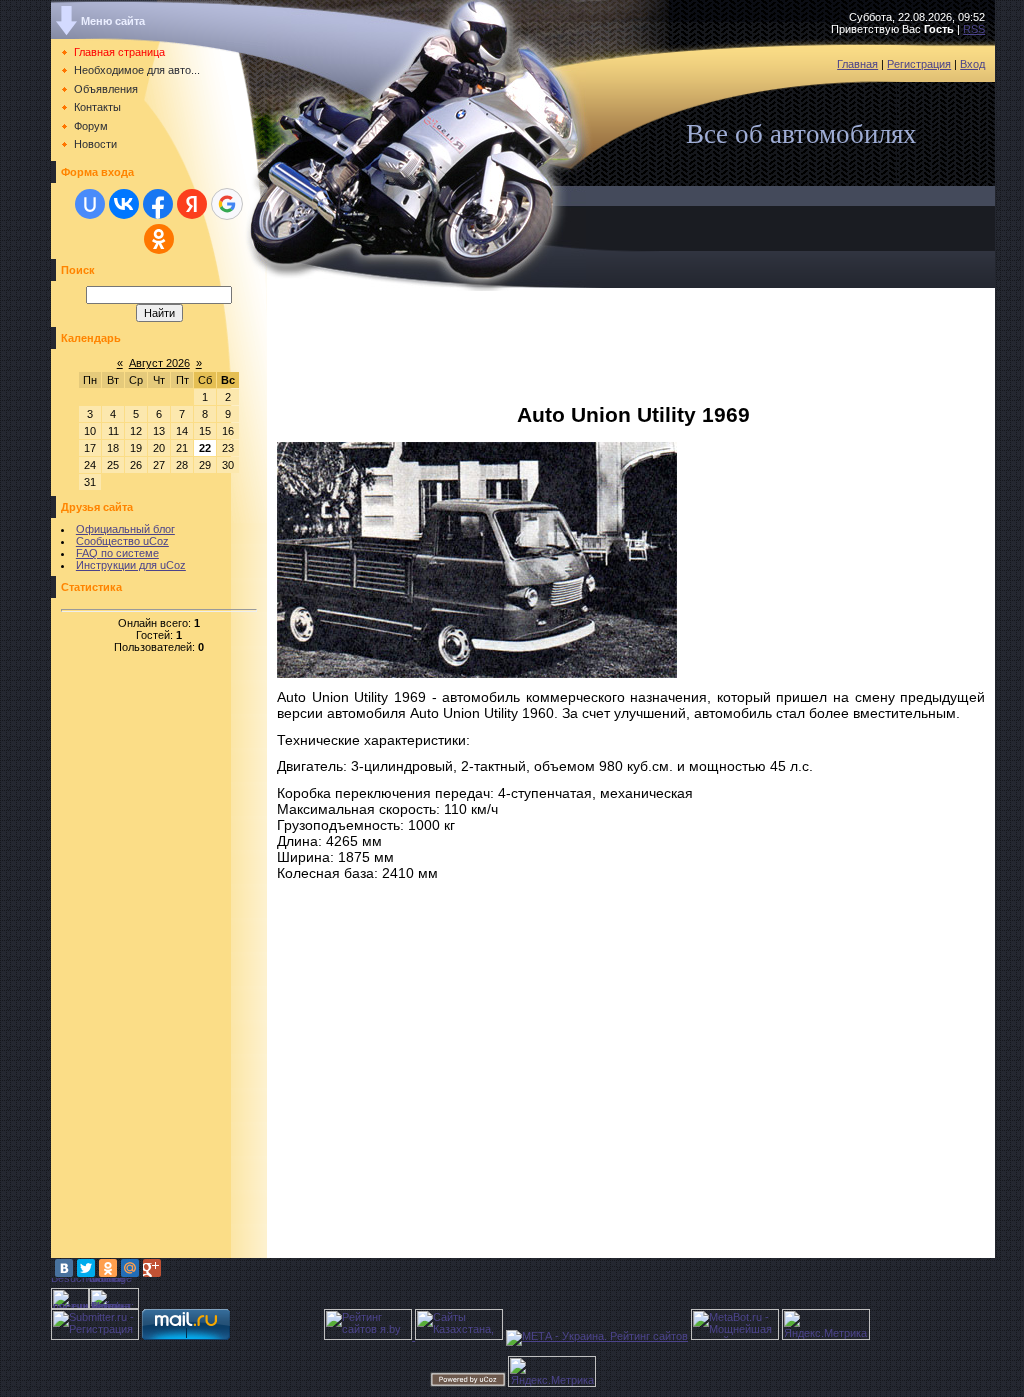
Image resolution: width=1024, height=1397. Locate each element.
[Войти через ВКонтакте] (124, 204)
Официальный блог (125, 529)
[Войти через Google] (227, 204)
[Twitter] (86, 1268)
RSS (974, 29)
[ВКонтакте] (64, 1268)
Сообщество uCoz (122, 541)
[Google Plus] (152, 1268)
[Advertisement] (131, 958)
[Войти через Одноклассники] (159, 239)
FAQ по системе (117, 553)
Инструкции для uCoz (131, 565)
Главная (857, 64)
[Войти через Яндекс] (192, 204)
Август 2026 (159, 363)
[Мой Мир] (130, 1268)
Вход (972, 64)
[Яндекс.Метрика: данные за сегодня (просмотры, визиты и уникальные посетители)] (826, 1324)
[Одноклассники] (108, 1268)
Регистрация (919, 64)
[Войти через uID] (90, 204)
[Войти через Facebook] (158, 204)
